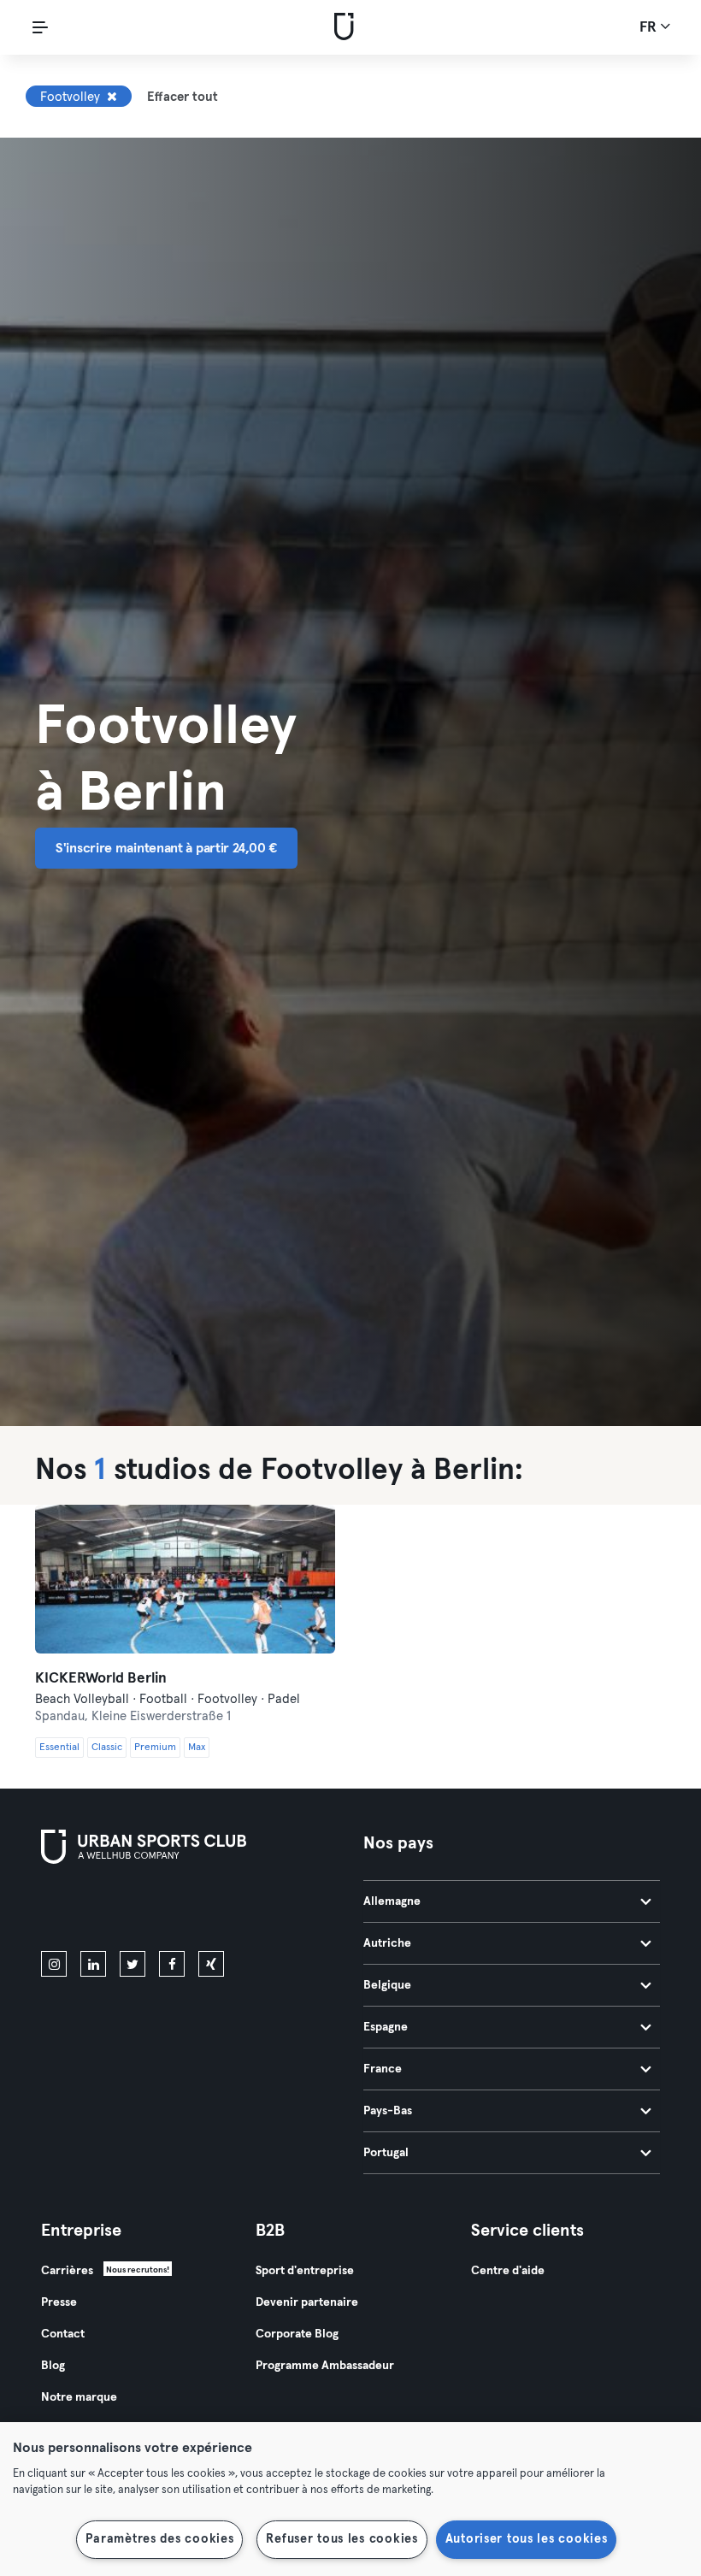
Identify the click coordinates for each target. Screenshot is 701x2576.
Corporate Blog (297, 2334)
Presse (59, 2302)
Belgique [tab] (387, 1985)
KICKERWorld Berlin (101, 1679)
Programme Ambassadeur (325, 2366)
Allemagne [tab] (392, 1901)
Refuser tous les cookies (342, 2539)
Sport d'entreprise (305, 2271)
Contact (63, 2334)
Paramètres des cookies (160, 2539)
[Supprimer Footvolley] (112, 97)
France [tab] (383, 2069)
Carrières (67, 2271)
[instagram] (54, 1964)
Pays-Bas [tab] (388, 2111)
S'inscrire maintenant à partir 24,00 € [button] (166, 848)
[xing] (211, 1964)
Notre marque (79, 2397)
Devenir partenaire (307, 2302)
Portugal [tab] (386, 2153)
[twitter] (133, 1964)
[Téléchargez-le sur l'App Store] (99, 1911)
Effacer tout (183, 97)
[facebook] (172, 1964)
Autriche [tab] (387, 1943)
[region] (350, 2499)
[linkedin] (93, 1964)
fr (650, 28)
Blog (53, 2366)
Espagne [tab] (386, 2027)
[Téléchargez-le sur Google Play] (224, 1911)
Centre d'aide (508, 2271)
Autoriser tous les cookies (527, 2539)
